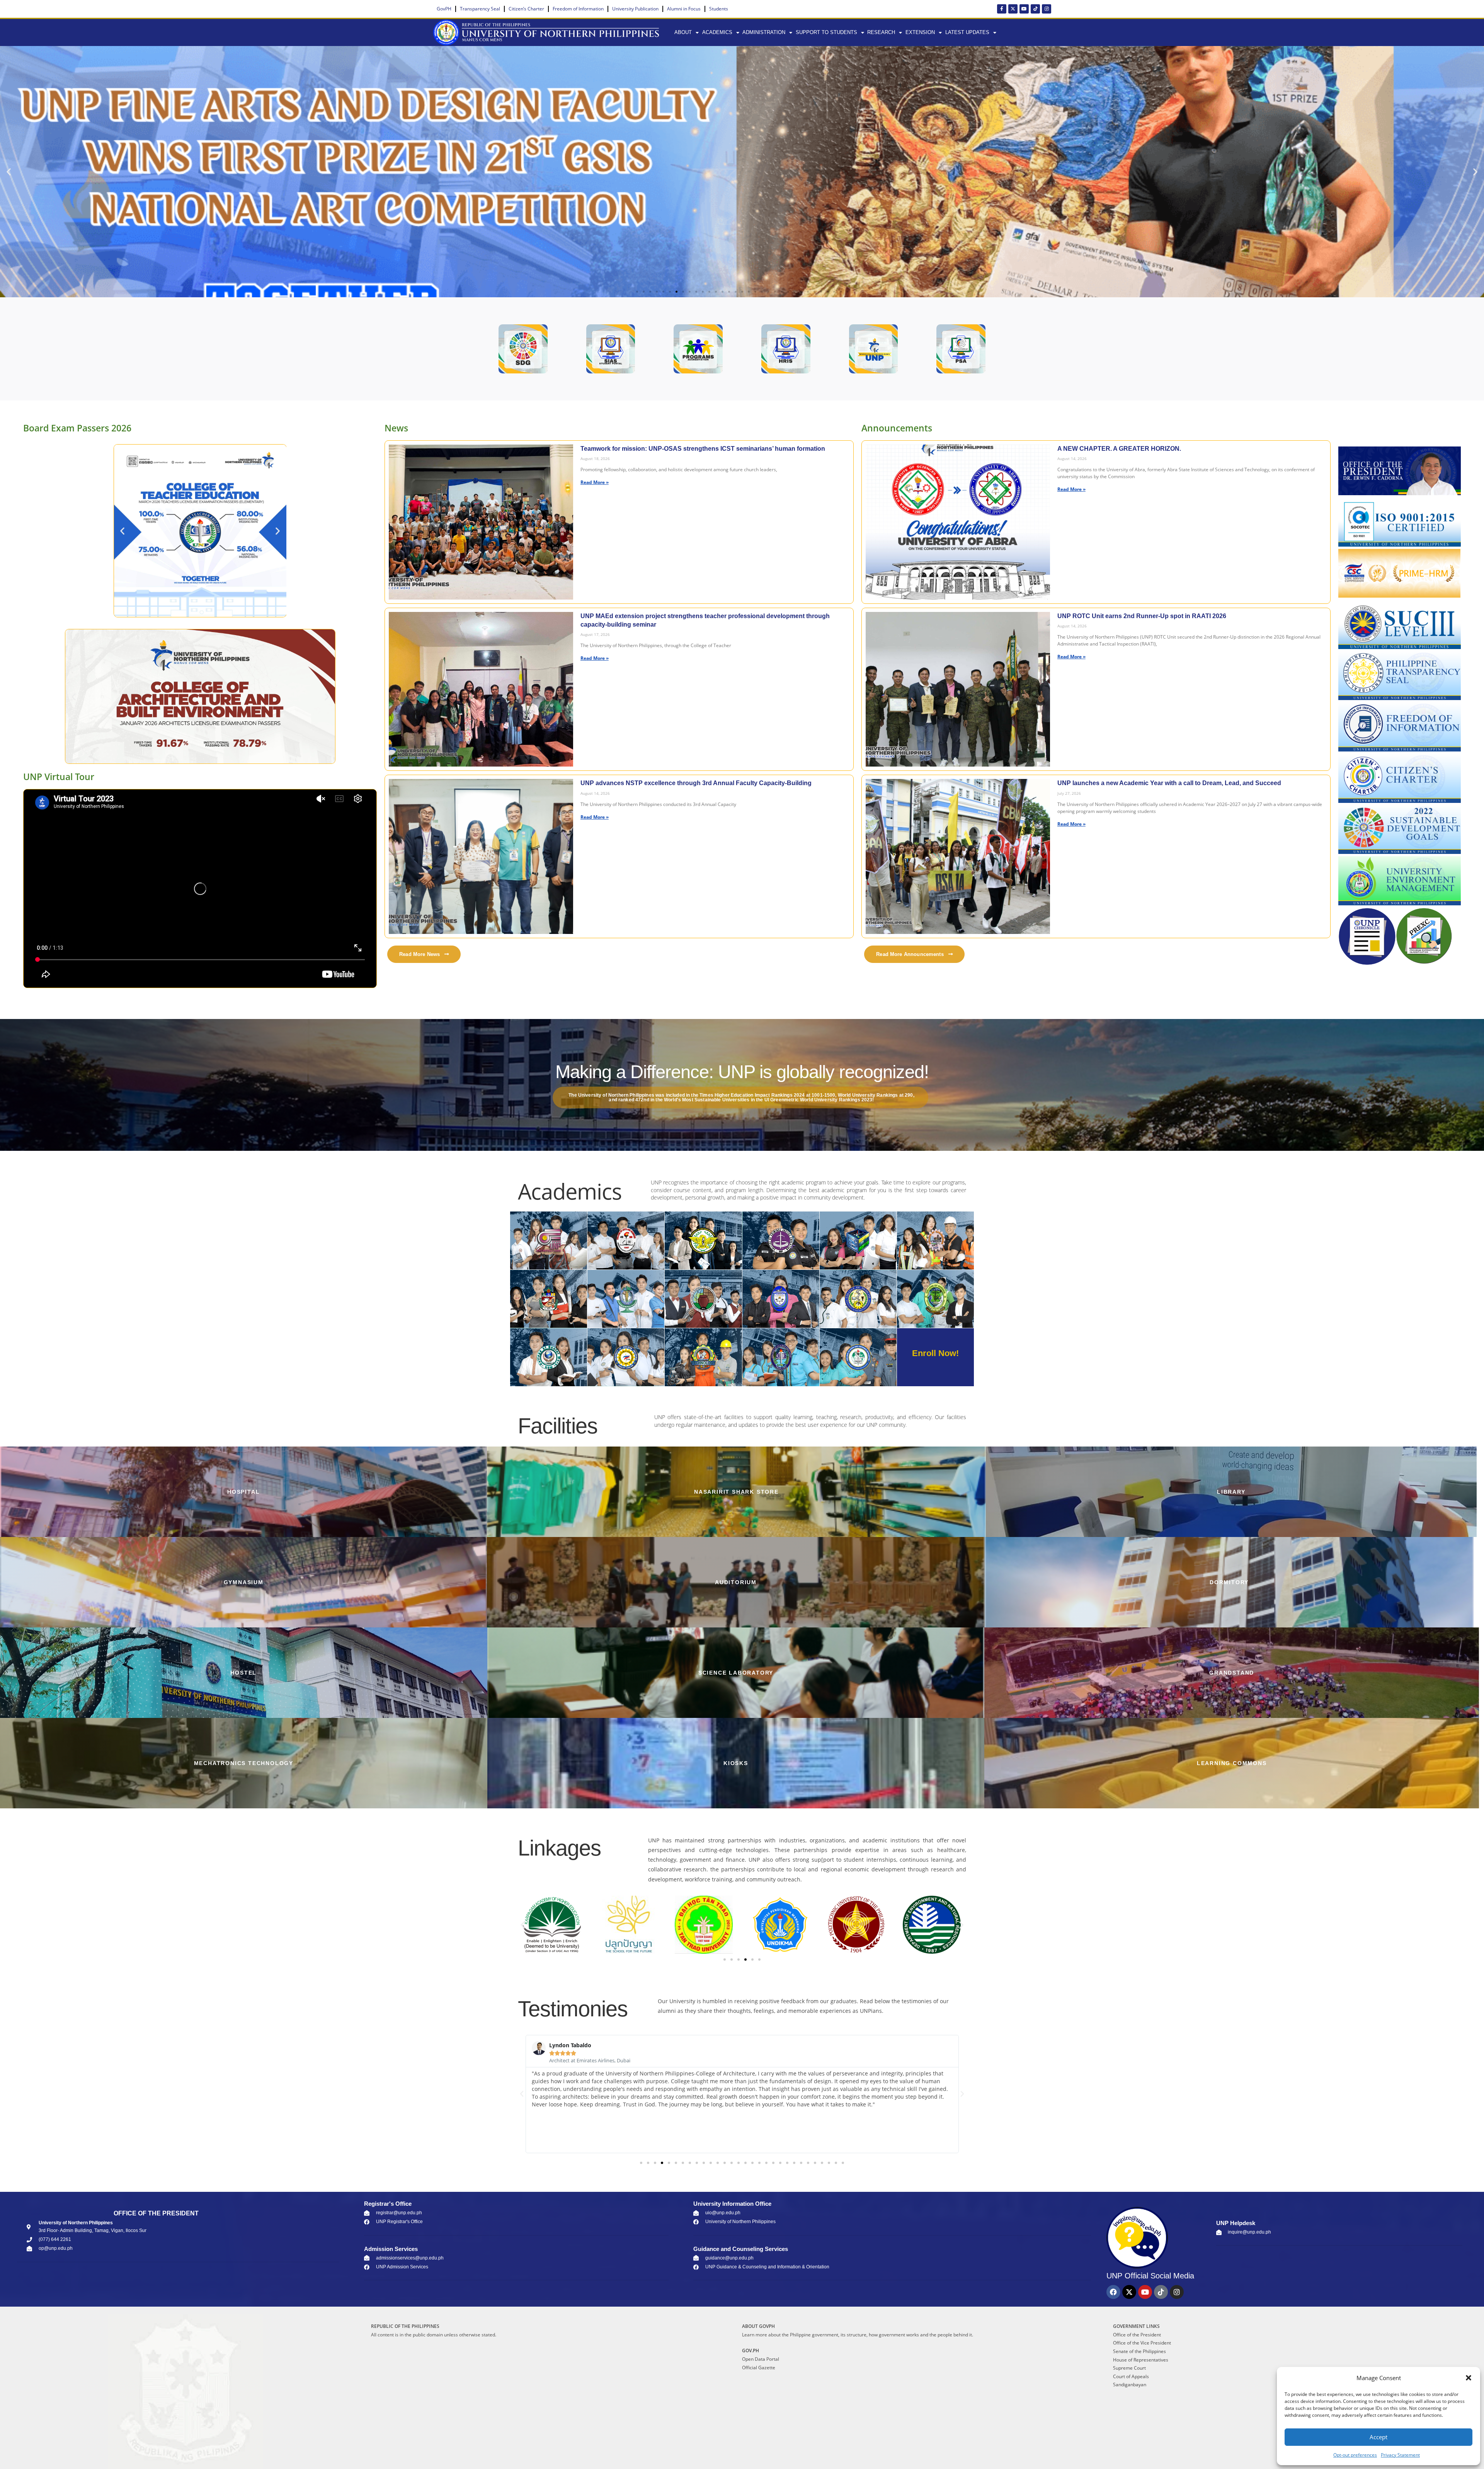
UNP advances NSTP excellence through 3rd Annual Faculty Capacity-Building (696, 783)
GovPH (444, 9)
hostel (243, 1673)
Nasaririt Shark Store (736, 1492)
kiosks (736, 1763)
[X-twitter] (1013, 9)
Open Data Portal (761, 2359)
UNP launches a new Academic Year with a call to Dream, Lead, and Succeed (1169, 783)
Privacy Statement (1400, 2455)
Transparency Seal (480, 9)
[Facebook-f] (1002, 9)
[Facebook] (1113, 2292)
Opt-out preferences (1355, 2455)
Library (1231, 1492)
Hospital (243, 1492)
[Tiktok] (1035, 9)
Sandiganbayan (1130, 2385)
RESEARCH (881, 32)
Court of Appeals (1131, 2376)
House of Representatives (1141, 2360)
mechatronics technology (244, 1763)
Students (719, 9)
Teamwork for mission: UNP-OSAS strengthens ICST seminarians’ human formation (703, 449)
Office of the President (1137, 2335)
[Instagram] (1047, 9)
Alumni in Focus (684, 9)
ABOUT (683, 32)
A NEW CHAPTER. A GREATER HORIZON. (1119, 449)
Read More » (595, 482)
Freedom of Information (578, 9)
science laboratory (736, 1673)
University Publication (635, 9)
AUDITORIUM (736, 1582)
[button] (1469, 2378)
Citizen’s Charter (526, 9)
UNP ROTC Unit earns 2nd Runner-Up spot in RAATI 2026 (1142, 616)
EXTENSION (920, 32)
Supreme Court (1129, 2368)
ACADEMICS (717, 32)
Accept (1378, 2437)
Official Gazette (759, 2368)
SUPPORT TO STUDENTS (826, 32)
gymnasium (244, 1582)
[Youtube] (1024, 9)
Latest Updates (967, 32)
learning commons (1232, 1763)
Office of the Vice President (1142, 2343)
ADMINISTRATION (764, 32)
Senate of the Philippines (1139, 2351)
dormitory (1229, 1582)
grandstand (1232, 1673)
